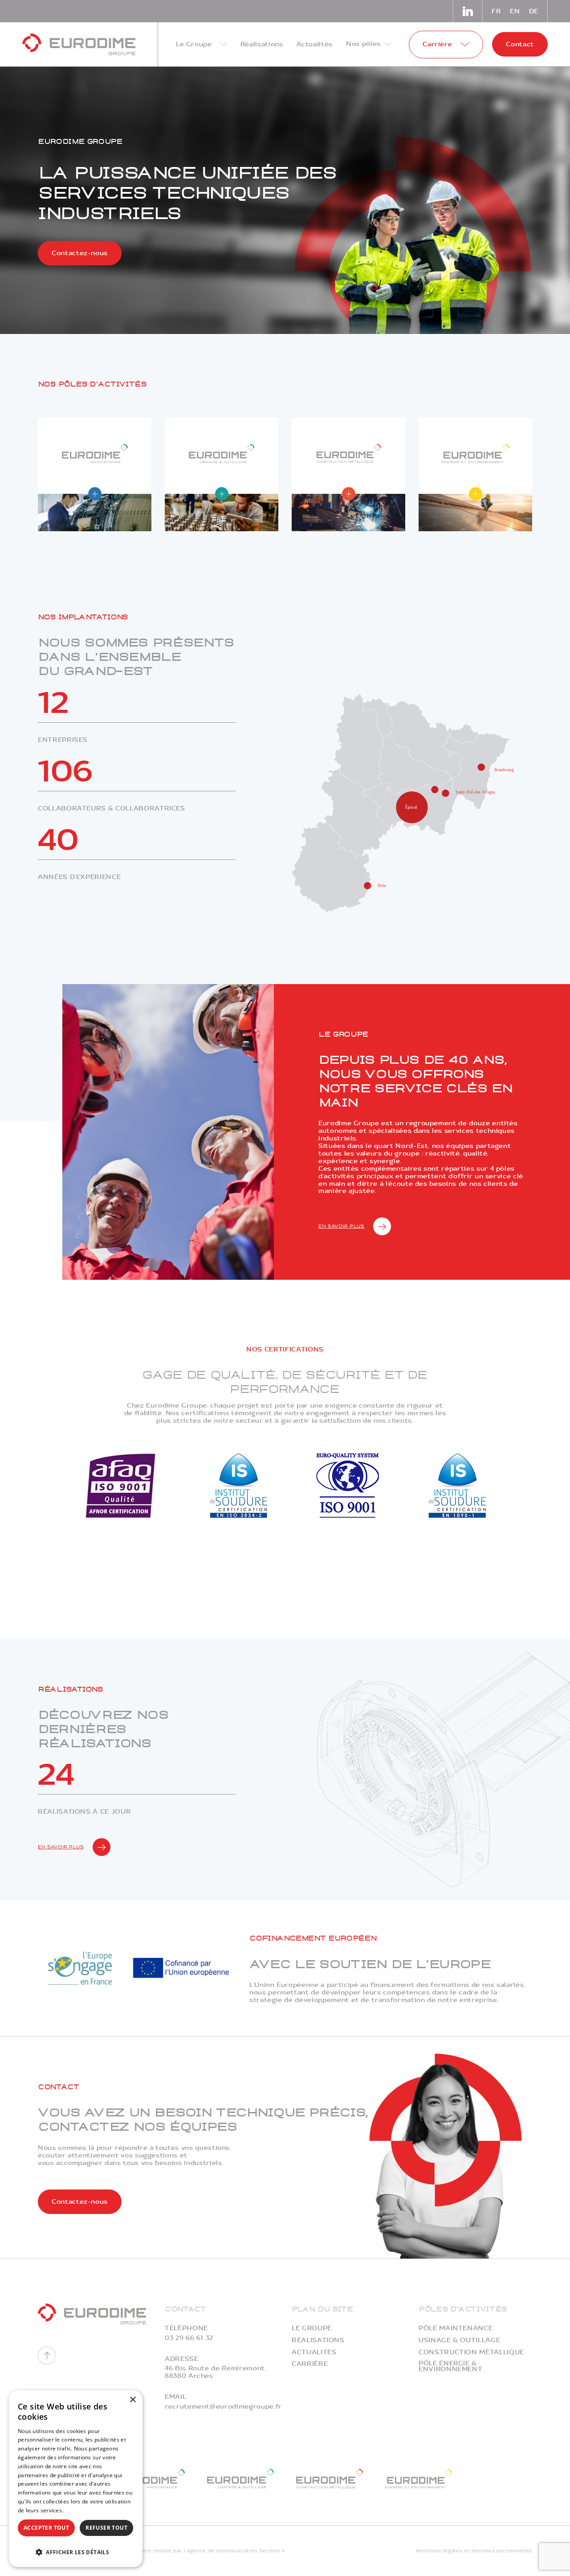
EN (515, 11)
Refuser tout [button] (106, 2528)
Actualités (314, 2352)
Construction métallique (471, 2352)
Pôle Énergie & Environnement (450, 2366)
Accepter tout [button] (46, 2528)
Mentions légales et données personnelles (474, 2551)
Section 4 (272, 2551)
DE (534, 11)
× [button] (132, 2400)
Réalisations (318, 2340)
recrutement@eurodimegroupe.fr (223, 2407)
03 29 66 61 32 (189, 2338)
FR (496, 11)
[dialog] (76, 2479)
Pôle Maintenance (456, 2328)
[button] (76, 2551)
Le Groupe (312, 2328)
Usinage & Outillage (459, 2340)
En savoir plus (341, 1226)
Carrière (310, 2364)
